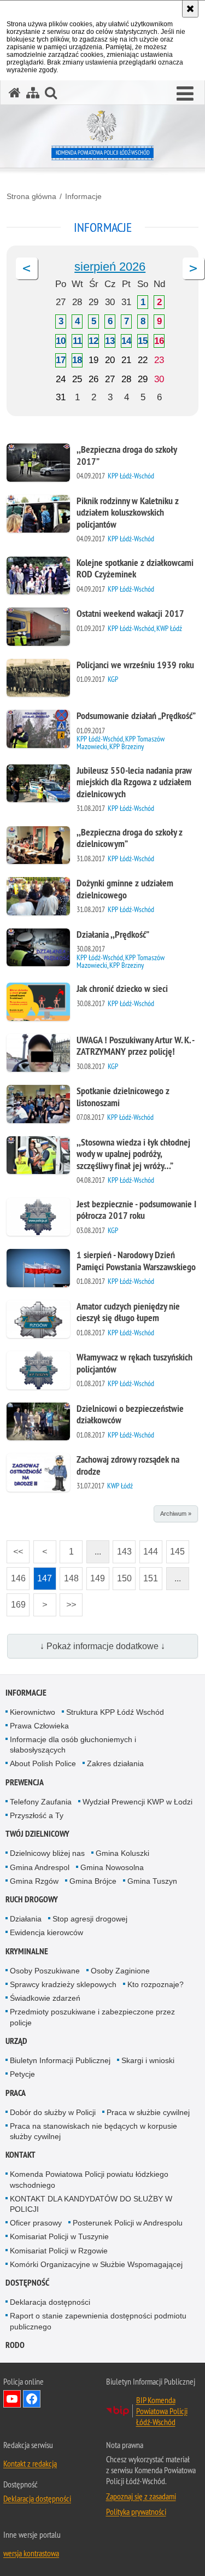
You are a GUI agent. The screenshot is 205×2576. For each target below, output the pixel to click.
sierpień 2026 (110, 267)
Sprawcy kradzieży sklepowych (63, 1984)
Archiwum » (176, 1514)
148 (69, 1575)
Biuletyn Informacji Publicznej (60, 2060)
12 (93, 341)
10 (61, 341)
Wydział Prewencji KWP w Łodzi (137, 1802)
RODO (15, 2345)
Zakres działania (115, 1763)
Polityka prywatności (136, 2511)
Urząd (16, 2041)
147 (43, 1575)
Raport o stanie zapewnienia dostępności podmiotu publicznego (98, 2321)
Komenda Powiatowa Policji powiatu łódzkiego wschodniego (89, 2179)
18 (77, 360)
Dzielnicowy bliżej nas (47, 1853)
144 (149, 1548)
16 (159, 341)
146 (16, 1575)
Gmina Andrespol (40, 1867)
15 (143, 341)
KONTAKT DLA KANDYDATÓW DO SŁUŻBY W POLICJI (91, 2204)
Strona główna (31, 196)
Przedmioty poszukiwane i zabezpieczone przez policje (92, 2017)
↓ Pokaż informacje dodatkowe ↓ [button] (102, 1646)
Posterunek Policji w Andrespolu (128, 2223)
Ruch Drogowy (32, 1899)
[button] (185, 94)
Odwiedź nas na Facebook (32, 2399)
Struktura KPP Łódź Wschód (115, 1712)
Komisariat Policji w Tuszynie (59, 2236)
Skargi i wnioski (148, 2060)
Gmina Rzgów (34, 1881)
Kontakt (20, 2155)
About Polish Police (43, 1763)
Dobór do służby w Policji (53, 2112)
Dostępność (27, 2283)
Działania (26, 1919)
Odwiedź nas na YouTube (12, 2399)
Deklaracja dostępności (50, 2302)
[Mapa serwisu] (33, 93)
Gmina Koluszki (122, 1853)
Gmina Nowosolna (112, 1867)
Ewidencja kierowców (46, 1932)
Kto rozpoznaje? (156, 1984)
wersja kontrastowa (31, 2553)
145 (176, 1548)
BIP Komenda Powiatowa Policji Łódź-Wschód (162, 2411)
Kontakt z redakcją (30, 2463)
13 (110, 341)
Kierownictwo (33, 1712)
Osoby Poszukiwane (45, 1971)
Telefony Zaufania (41, 1802)
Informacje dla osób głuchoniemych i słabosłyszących (73, 1745)
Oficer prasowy (36, 2223)
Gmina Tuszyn (152, 1881)
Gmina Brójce (93, 1881)
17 (61, 360)
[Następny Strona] (194, 268)
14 (126, 341)
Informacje (83, 196)
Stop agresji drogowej (90, 1919)
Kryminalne (27, 1951)
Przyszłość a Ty (37, 1815)
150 (122, 1575)
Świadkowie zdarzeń (45, 1998)
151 (149, 1575)
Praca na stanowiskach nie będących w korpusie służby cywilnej (93, 2131)
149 (96, 1575)
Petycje (22, 2074)
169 (16, 1601)
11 (77, 341)
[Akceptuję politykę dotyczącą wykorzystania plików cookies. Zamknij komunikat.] (190, 9)
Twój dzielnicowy (37, 1834)
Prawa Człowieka (39, 1726)
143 (122, 1548)
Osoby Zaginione (120, 1971)
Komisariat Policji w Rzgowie (59, 2251)
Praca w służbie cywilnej (148, 2112)
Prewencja (25, 1782)
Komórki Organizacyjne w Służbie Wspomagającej (96, 2264)
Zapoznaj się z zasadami (141, 2496)
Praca (16, 2093)
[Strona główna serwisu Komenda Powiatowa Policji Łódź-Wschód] (15, 93)
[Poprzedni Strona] (27, 268)
